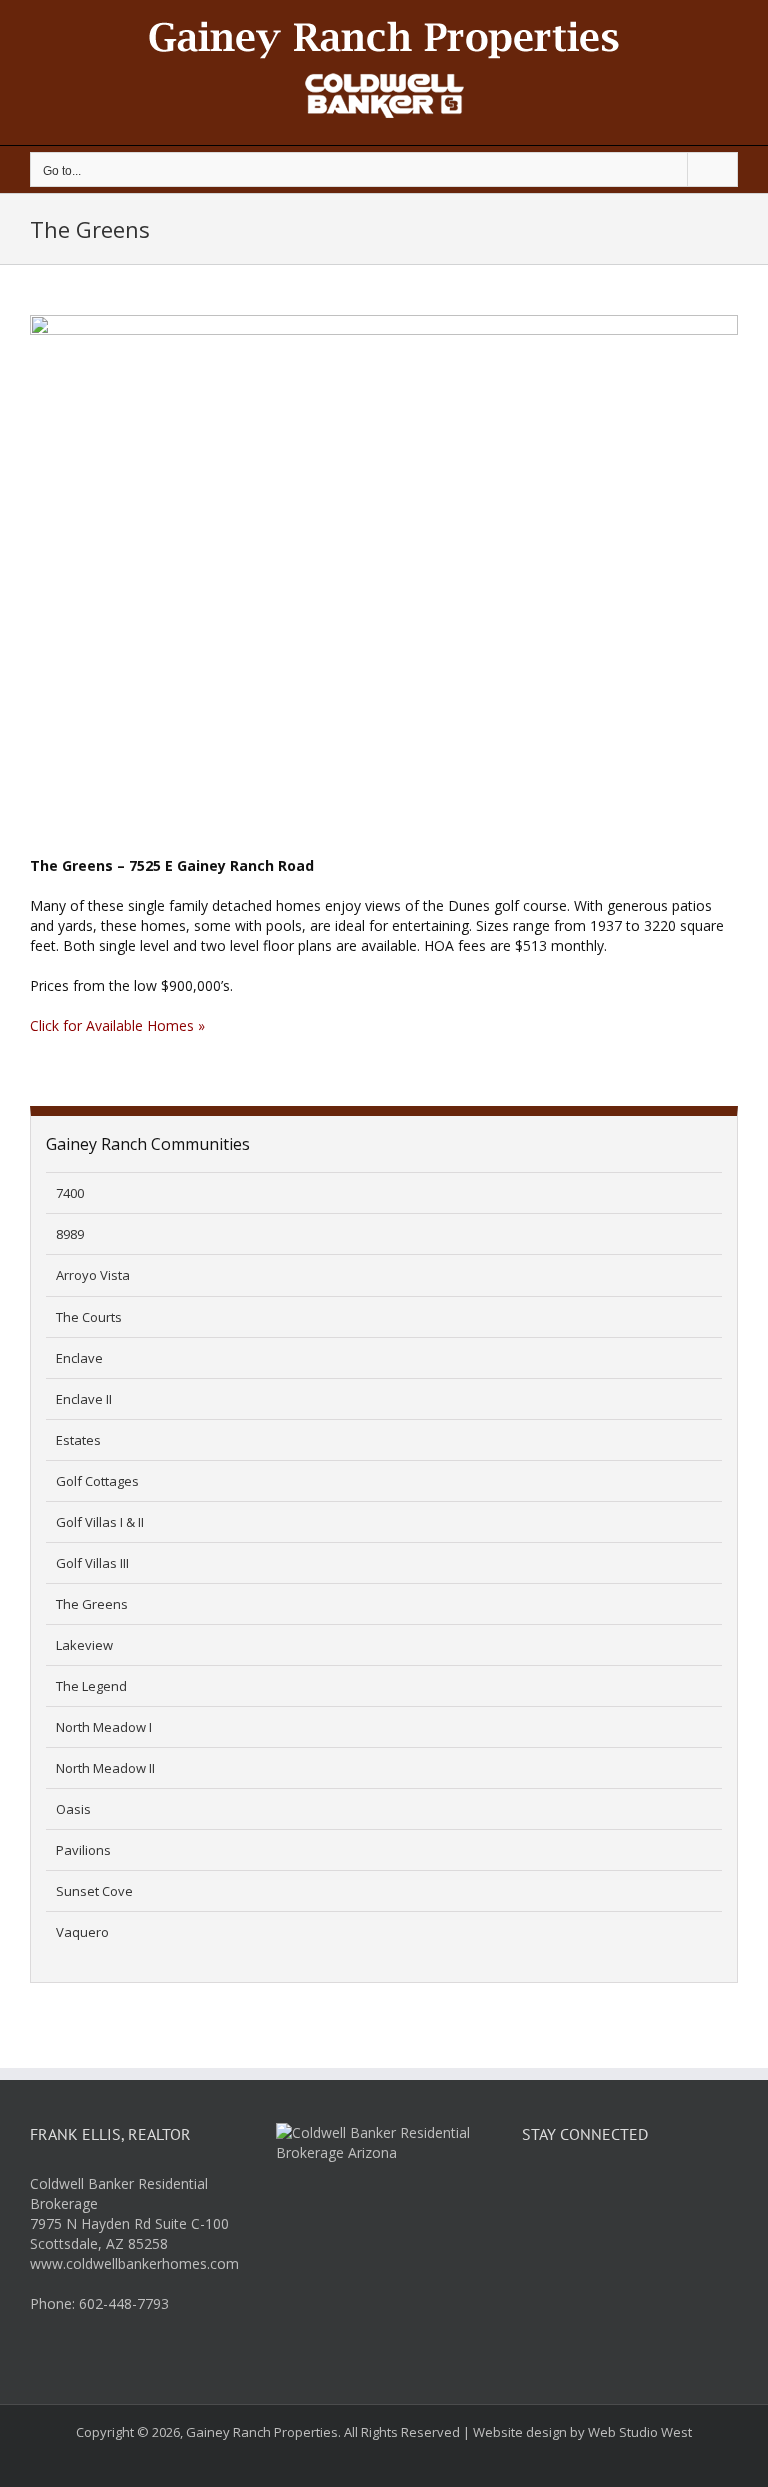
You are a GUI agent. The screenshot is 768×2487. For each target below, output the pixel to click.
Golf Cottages (97, 1481)
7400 (70, 1193)
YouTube (685, 2193)
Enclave (79, 1358)
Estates (78, 1440)
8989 (70, 1234)
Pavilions (83, 1850)
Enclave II (84, 1399)
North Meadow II (105, 1768)
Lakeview (84, 1645)
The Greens (92, 1604)
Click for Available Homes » (117, 1025)
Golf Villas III (92, 1563)
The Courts (89, 1317)
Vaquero (82, 1932)
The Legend (91, 1686)
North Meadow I (104, 1727)
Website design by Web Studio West (582, 2432)
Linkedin (637, 2193)
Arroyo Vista (93, 1275)
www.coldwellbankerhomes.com (134, 2263)
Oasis (73, 1809)
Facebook (541, 2193)
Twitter (589, 2193)
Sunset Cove (94, 1891)
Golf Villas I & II (100, 1522)
